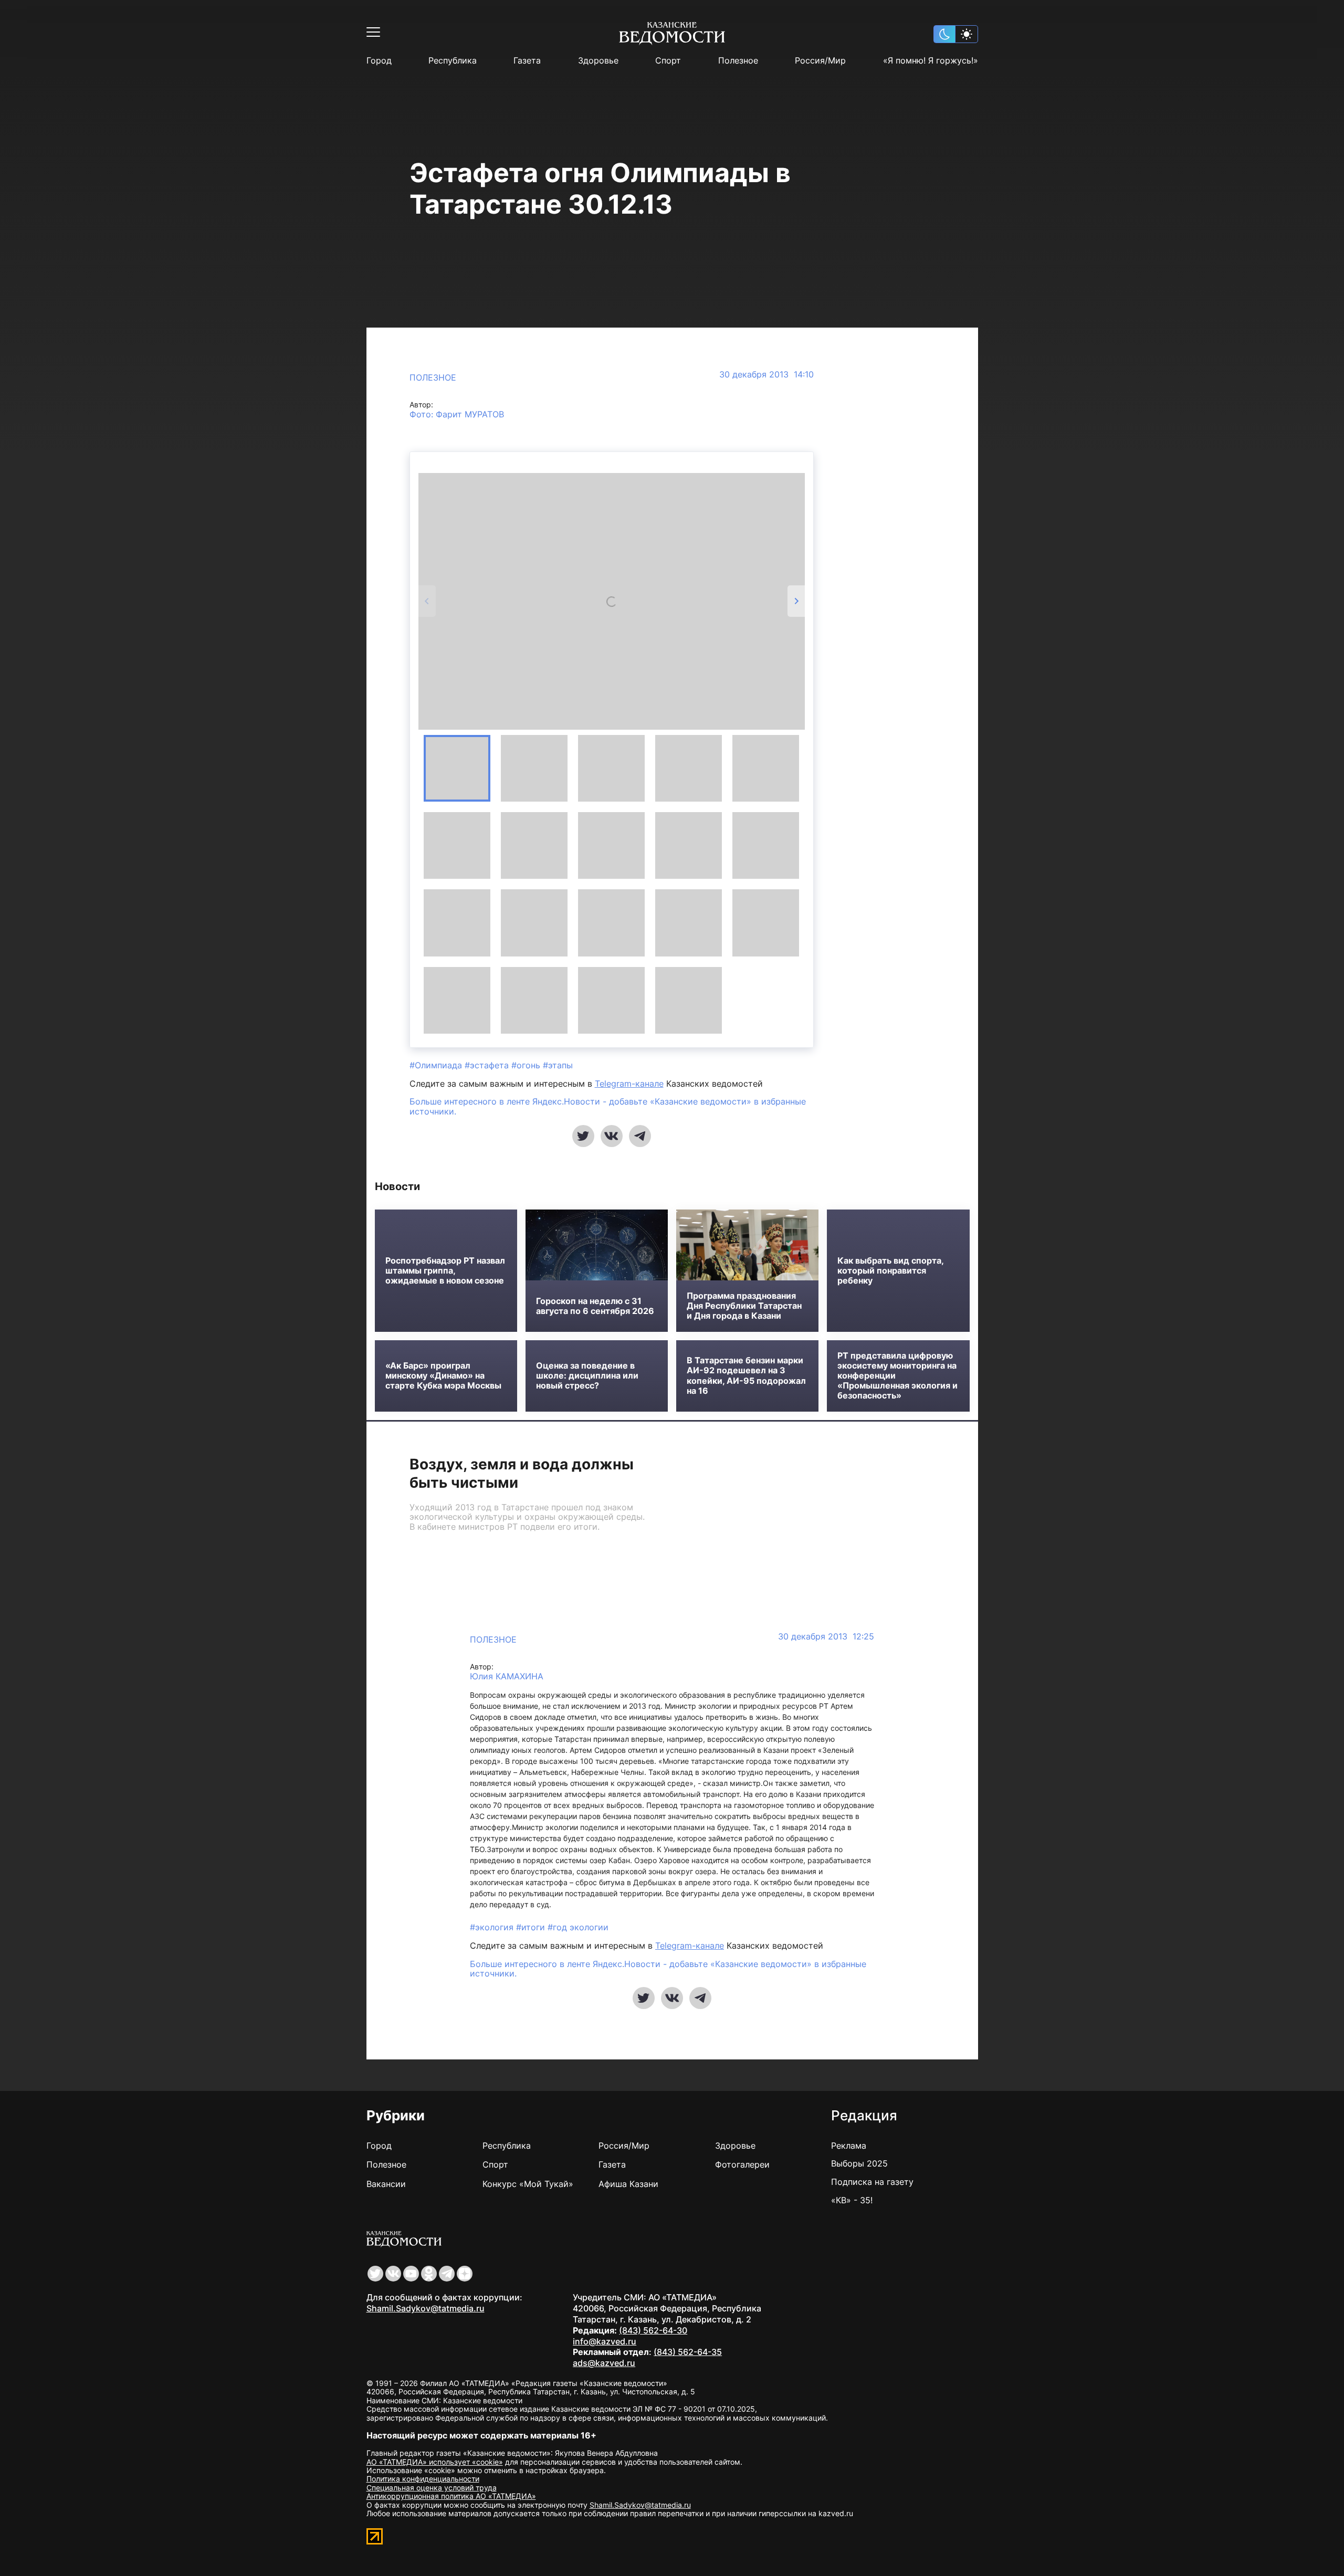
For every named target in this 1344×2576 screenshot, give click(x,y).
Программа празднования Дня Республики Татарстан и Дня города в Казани (744, 1306)
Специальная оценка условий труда (432, 2488)
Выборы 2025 (859, 2163)
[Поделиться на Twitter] (583, 1136)
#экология (493, 1927)
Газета (527, 61)
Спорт (668, 61)
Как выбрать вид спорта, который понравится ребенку (890, 1271)
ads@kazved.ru (604, 2363)
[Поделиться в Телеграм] (640, 1136)
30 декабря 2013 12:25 (826, 1637)
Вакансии (386, 2184)
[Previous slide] (427, 601)
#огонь (527, 1065)
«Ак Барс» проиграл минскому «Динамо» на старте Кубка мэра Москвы (443, 1376)
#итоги (532, 1927)
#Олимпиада (437, 1065)
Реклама (849, 2146)
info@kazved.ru (605, 2341)
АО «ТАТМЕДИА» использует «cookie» (435, 2462)
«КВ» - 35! (852, 2200)
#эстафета (488, 1065)
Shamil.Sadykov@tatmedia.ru (426, 2308)
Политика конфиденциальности (423, 2479)
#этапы (558, 1065)
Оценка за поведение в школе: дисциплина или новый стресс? (587, 1376)
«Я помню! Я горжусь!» (931, 61)
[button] (457, 768)
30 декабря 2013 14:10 (766, 375)
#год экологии (578, 1927)
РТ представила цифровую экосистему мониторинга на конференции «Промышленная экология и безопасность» (897, 1376)
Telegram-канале (629, 1084)
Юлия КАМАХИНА (507, 1676)
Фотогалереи (742, 2164)
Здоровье (598, 61)
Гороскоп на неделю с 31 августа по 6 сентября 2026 (595, 1306)
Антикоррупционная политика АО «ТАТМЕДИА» (451, 2496)
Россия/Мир (820, 61)
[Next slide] (796, 601)
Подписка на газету (872, 2182)
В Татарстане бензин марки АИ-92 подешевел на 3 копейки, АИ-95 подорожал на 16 (746, 1376)
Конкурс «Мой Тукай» (528, 2184)
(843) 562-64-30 (653, 2330)
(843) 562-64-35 (688, 2352)
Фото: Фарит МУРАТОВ (457, 414)
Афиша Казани (628, 2184)
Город (379, 61)
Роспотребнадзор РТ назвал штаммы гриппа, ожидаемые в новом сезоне (445, 1271)
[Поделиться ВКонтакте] (612, 1136)
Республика (453, 61)
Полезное (738, 61)
